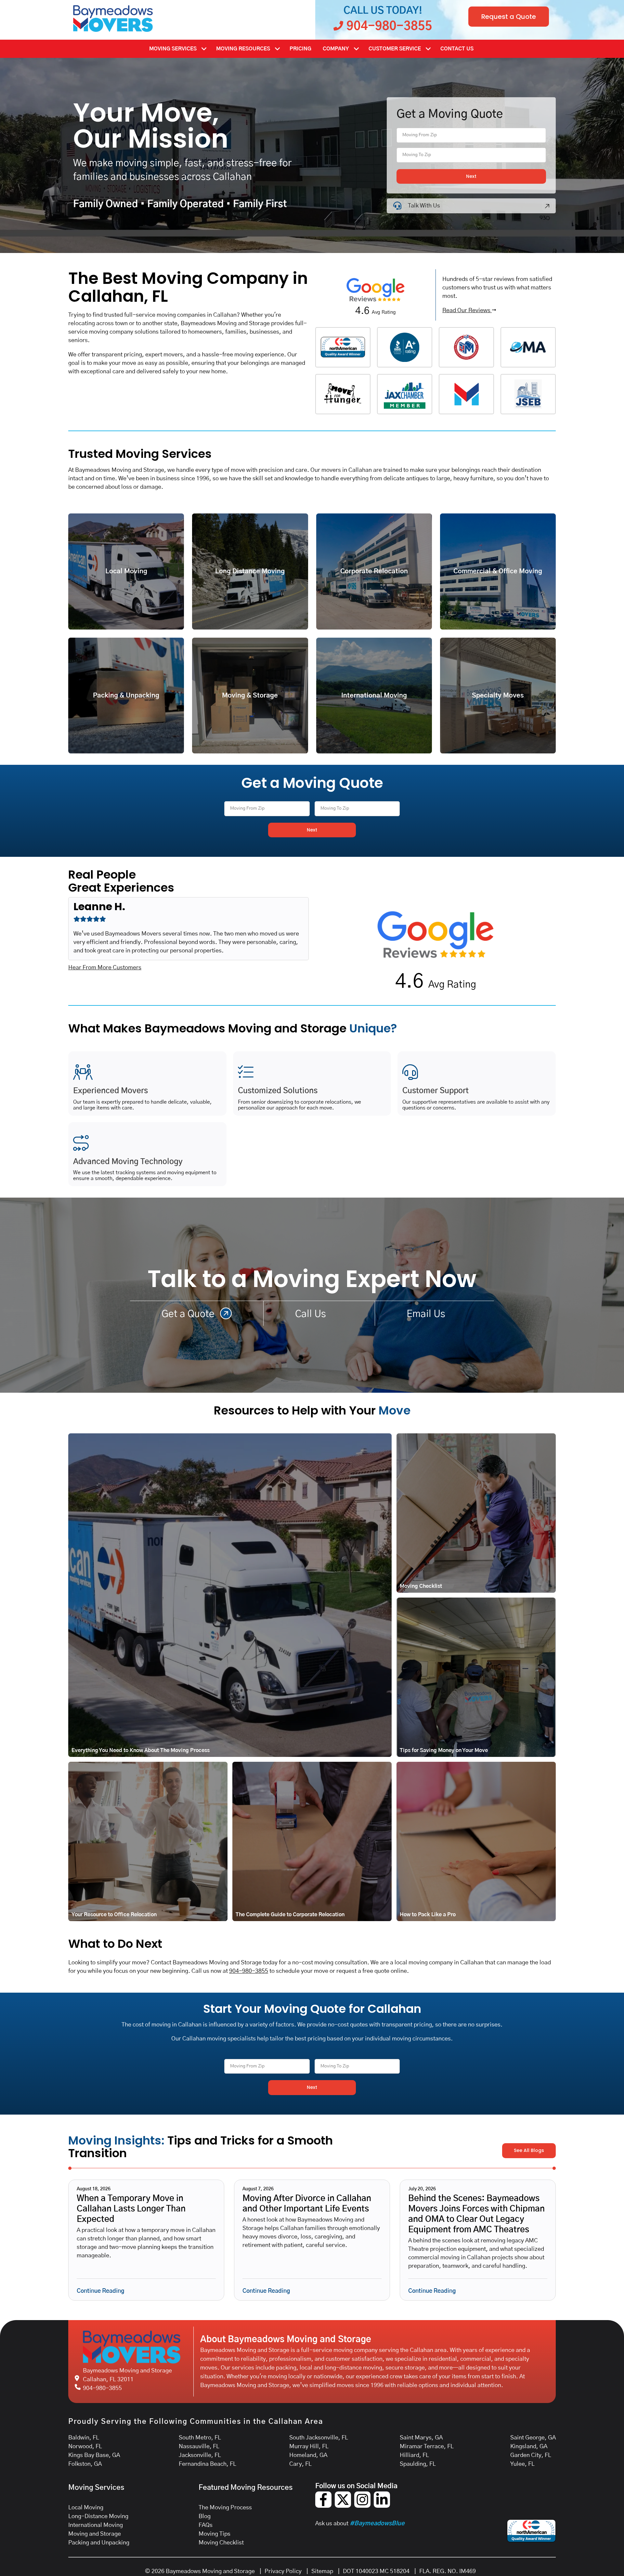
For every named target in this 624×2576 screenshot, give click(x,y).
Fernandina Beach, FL (208, 2464)
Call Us (312, 1314)
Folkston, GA (85, 2464)
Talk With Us (424, 206)
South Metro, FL (200, 2438)
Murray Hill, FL (309, 2447)
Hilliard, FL (414, 2455)
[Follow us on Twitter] (343, 2506)
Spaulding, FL (418, 2464)
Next (471, 176)
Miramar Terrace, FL (427, 2447)
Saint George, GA (533, 2438)
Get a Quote (189, 1314)
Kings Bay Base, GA (94, 2455)
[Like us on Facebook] (323, 2506)
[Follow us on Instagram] (362, 2506)
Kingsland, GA (529, 2447)
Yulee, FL (522, 2464)
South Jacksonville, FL (319, 2438)
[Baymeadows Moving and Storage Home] (113, 19)
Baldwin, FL (84, 2438)
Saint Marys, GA (421, 2438)
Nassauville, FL (199, 2447)
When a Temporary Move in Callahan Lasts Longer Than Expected (131, 2209)
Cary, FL (300, 2464)
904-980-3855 (249, 1971)
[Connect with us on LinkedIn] (382, 2506)
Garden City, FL (531, 2455)
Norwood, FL (85, 2447)
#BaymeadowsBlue (377, 2524)
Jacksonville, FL (200, 2455)
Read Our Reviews (467, 311)
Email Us (427, 1314)
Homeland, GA (308, 2455)
